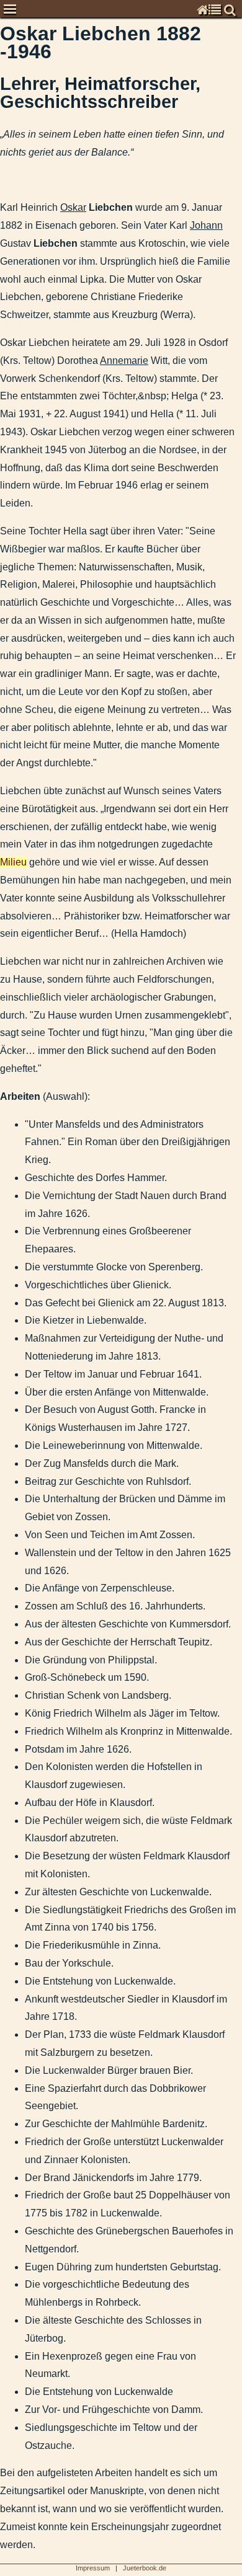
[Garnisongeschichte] (2, 287)
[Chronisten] (2, 34)
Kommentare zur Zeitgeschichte (11, 269)
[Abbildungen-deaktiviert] (2, 378)
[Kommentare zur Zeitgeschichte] (2, 269)
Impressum (11, 341)
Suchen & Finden (11, 359)
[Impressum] (2, 342)
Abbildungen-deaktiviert (11, 377)
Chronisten (11, 34)
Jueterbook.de (145, 2568)
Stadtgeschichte (11, 323)
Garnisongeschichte (11, 287)
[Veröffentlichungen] (2, 305)
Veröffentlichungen (11, 305)
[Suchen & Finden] (2, 360)
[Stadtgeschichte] (2, 324)
